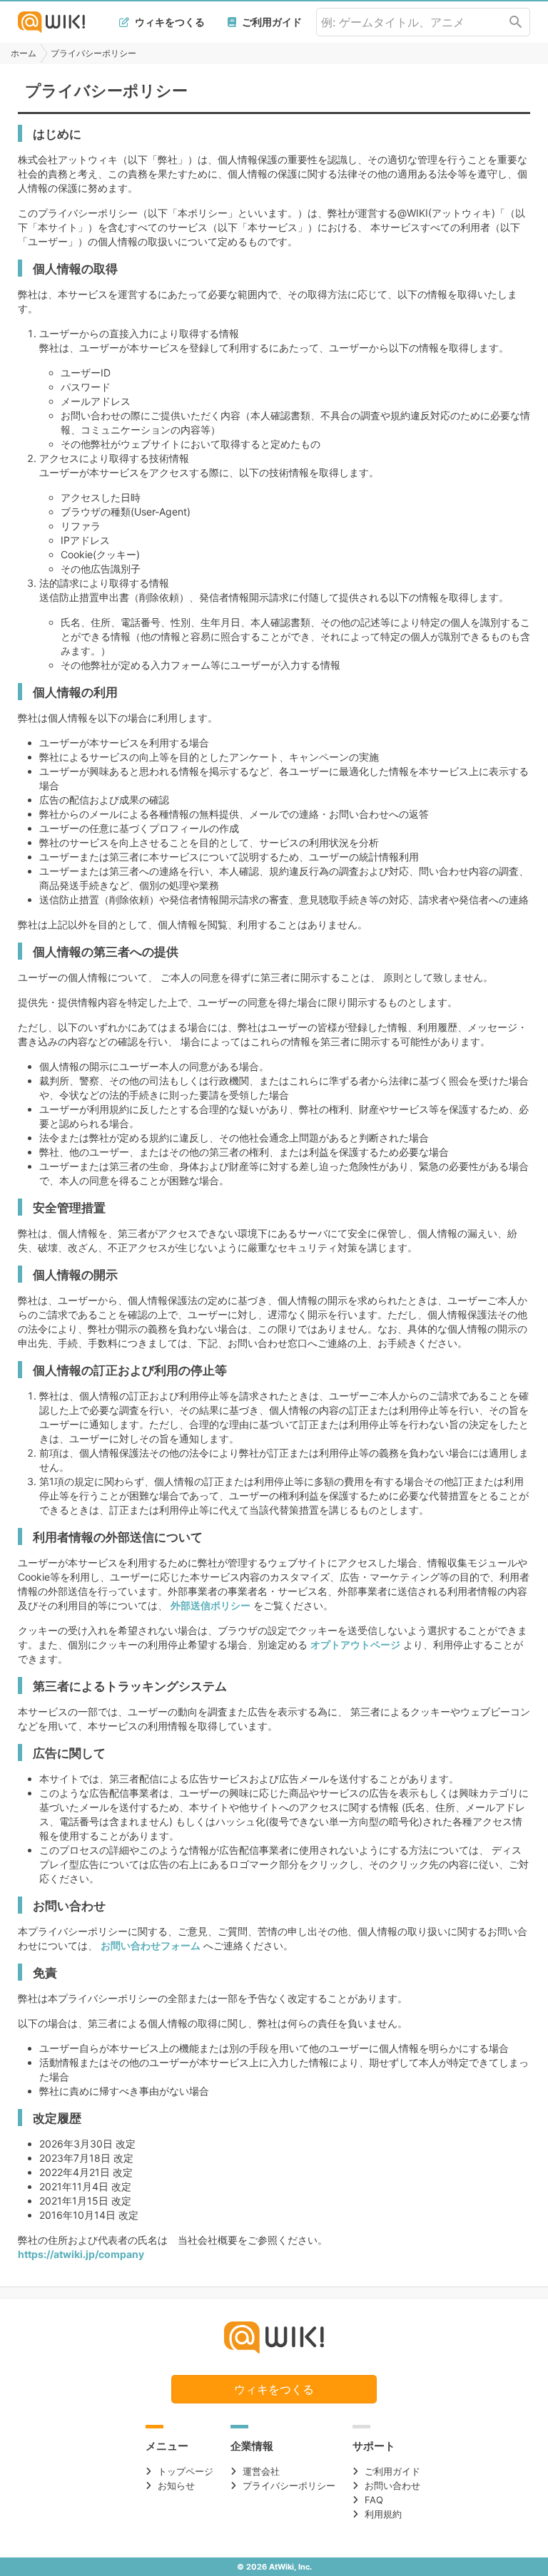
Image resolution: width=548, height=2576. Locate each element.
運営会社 (261, 2471)
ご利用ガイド (271, 22)
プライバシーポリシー (289, 2485)
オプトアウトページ (355, 1644)
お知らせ (176, 2485)
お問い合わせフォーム (151, 1945)
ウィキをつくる (169, 22)
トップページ (186, 2471)
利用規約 (383, 2514)
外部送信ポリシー (210, 1605)
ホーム (24, 53)
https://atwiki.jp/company (81, 2254)
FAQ (374, 2500)
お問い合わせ (392, 2485)
